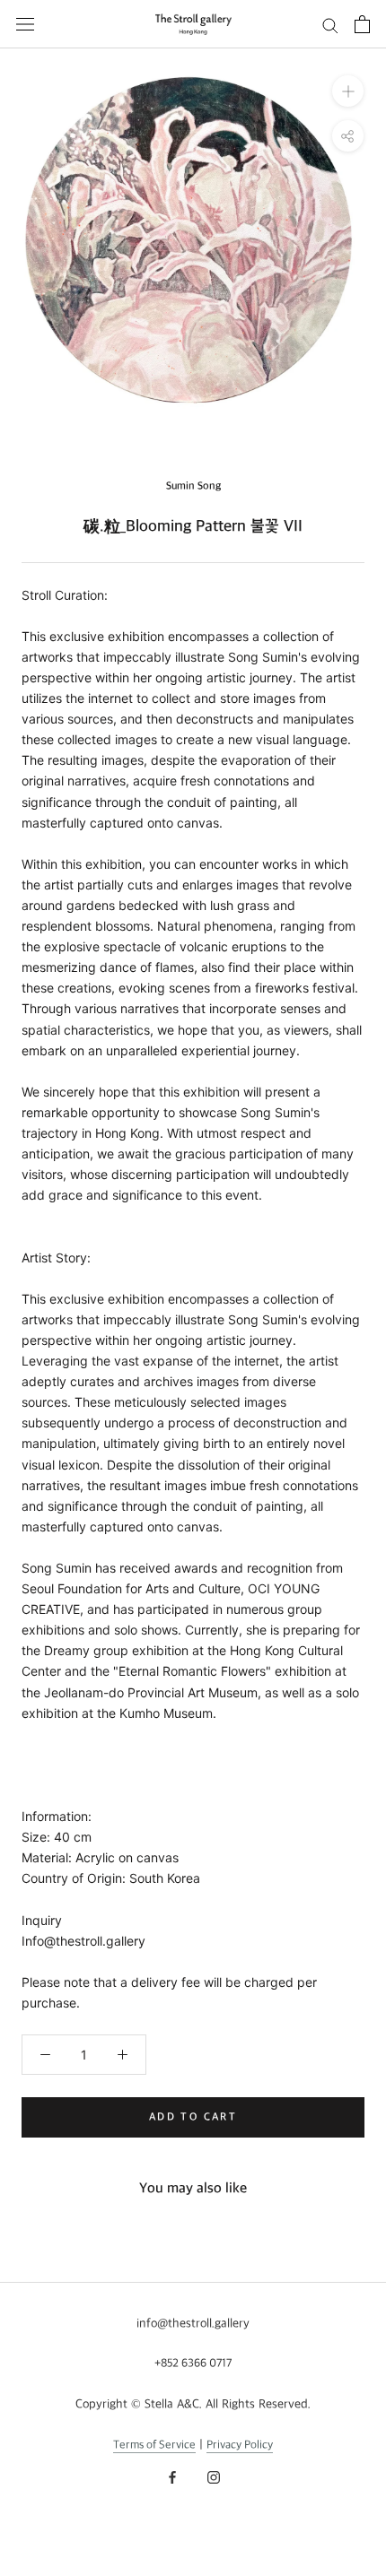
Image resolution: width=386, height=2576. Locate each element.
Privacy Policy (240, 2445)
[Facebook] (172, 2477)
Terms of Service (154, 2445)
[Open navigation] (25, 24)
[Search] (330, 25)
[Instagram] (214, 2477)
